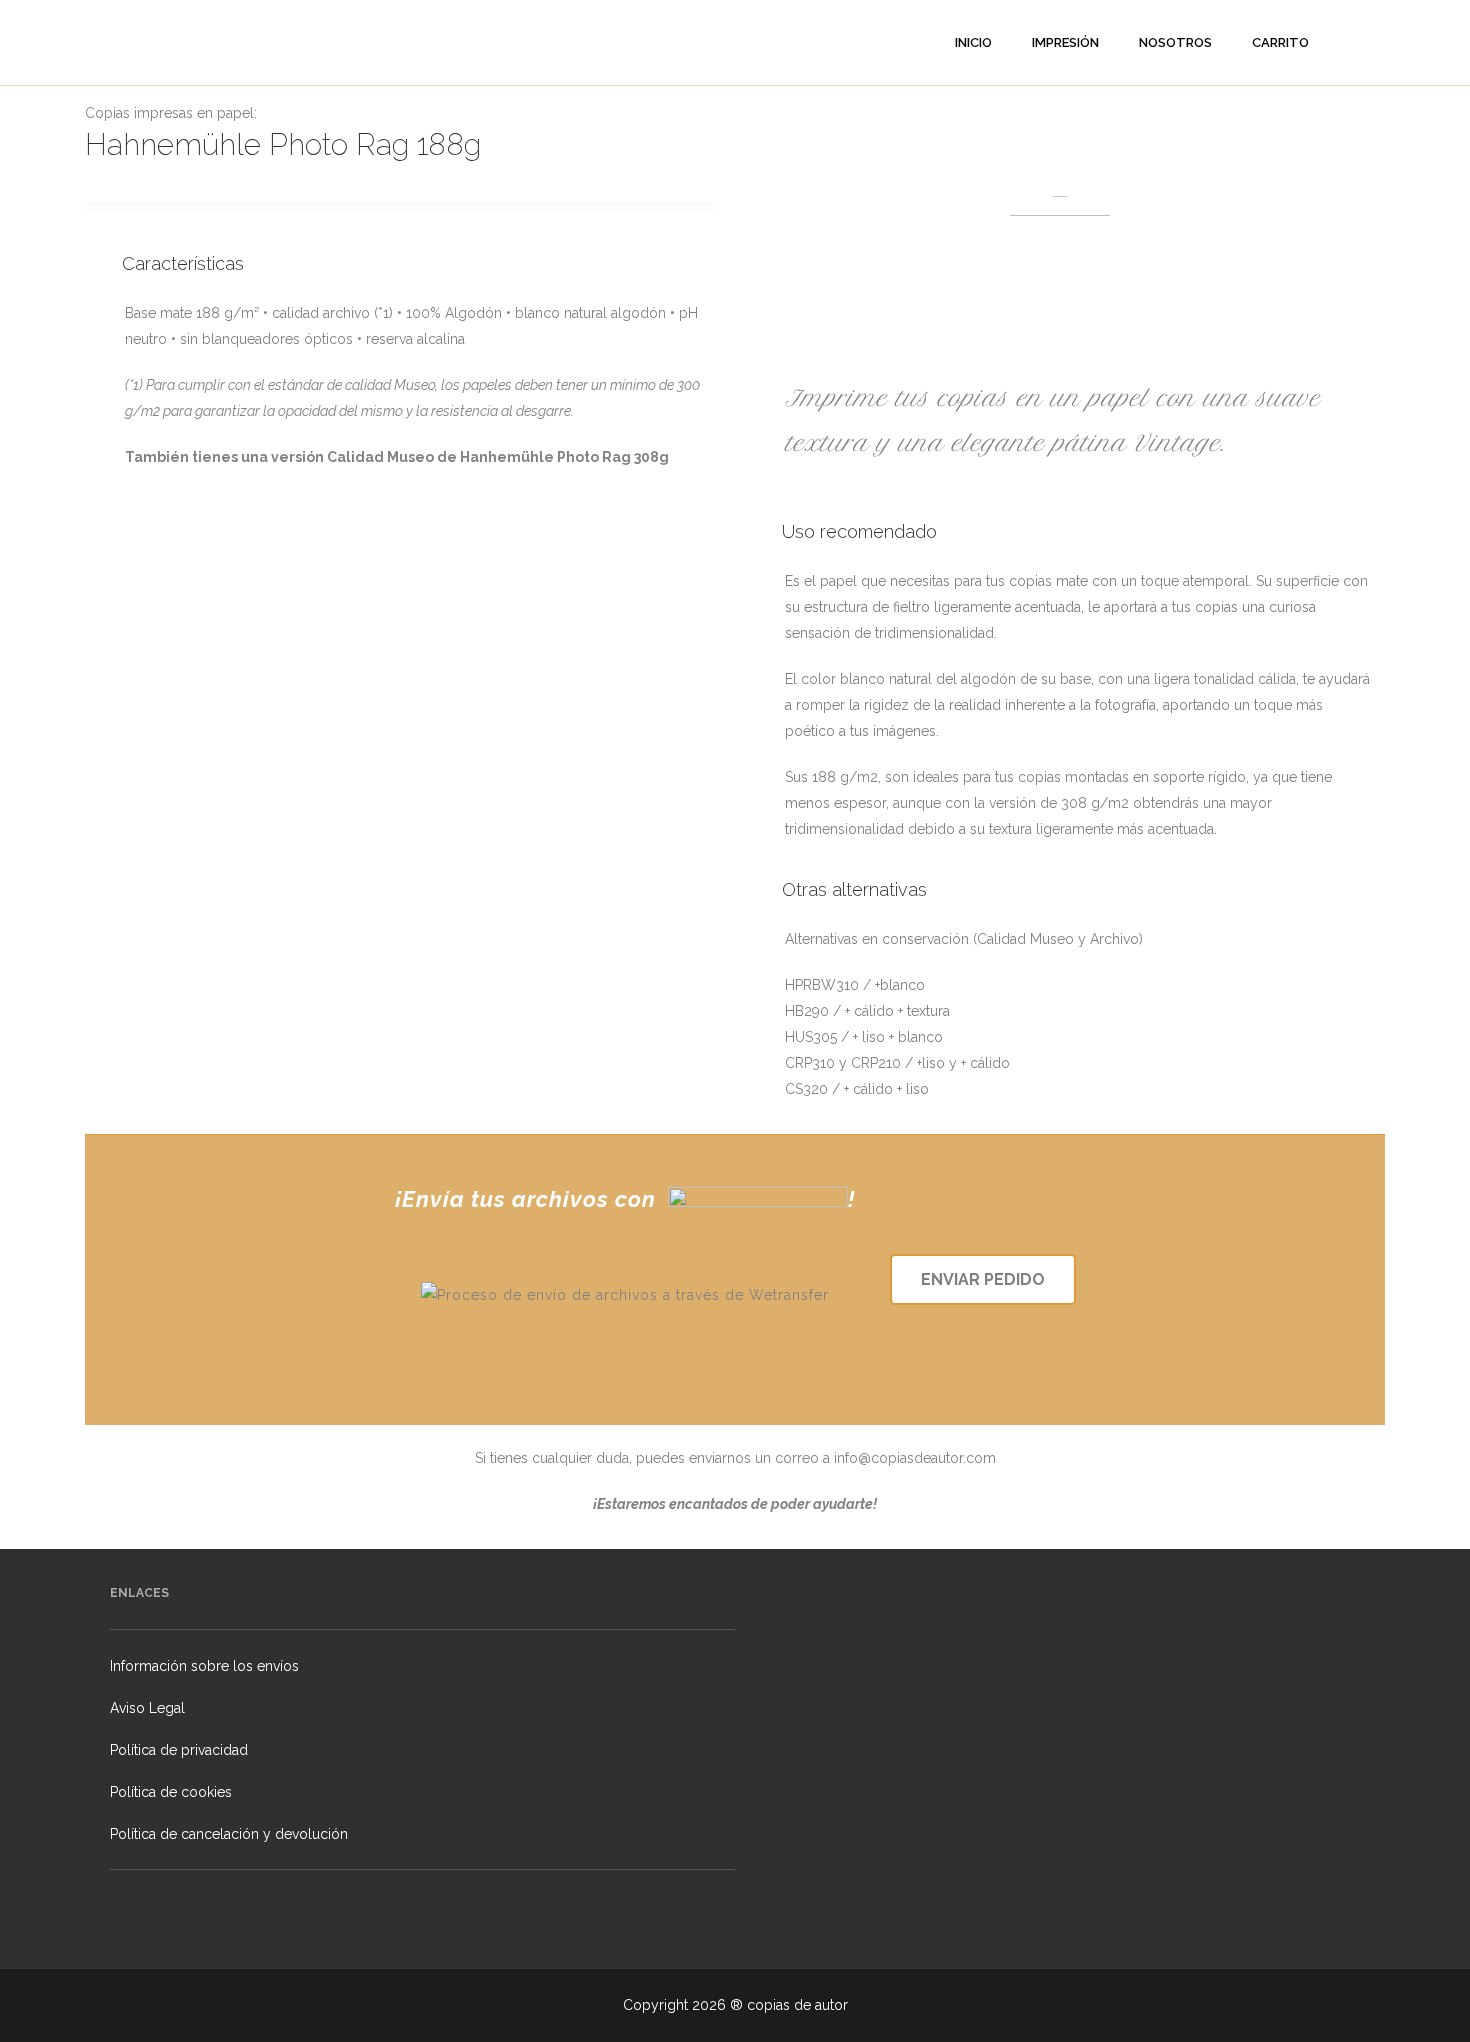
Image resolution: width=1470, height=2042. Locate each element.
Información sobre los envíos (204, 1666)
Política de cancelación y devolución (229, 1834)
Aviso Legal (147, 1708)
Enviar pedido (983, 1279)
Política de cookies (171, 1792)
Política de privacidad (179, 1750)
